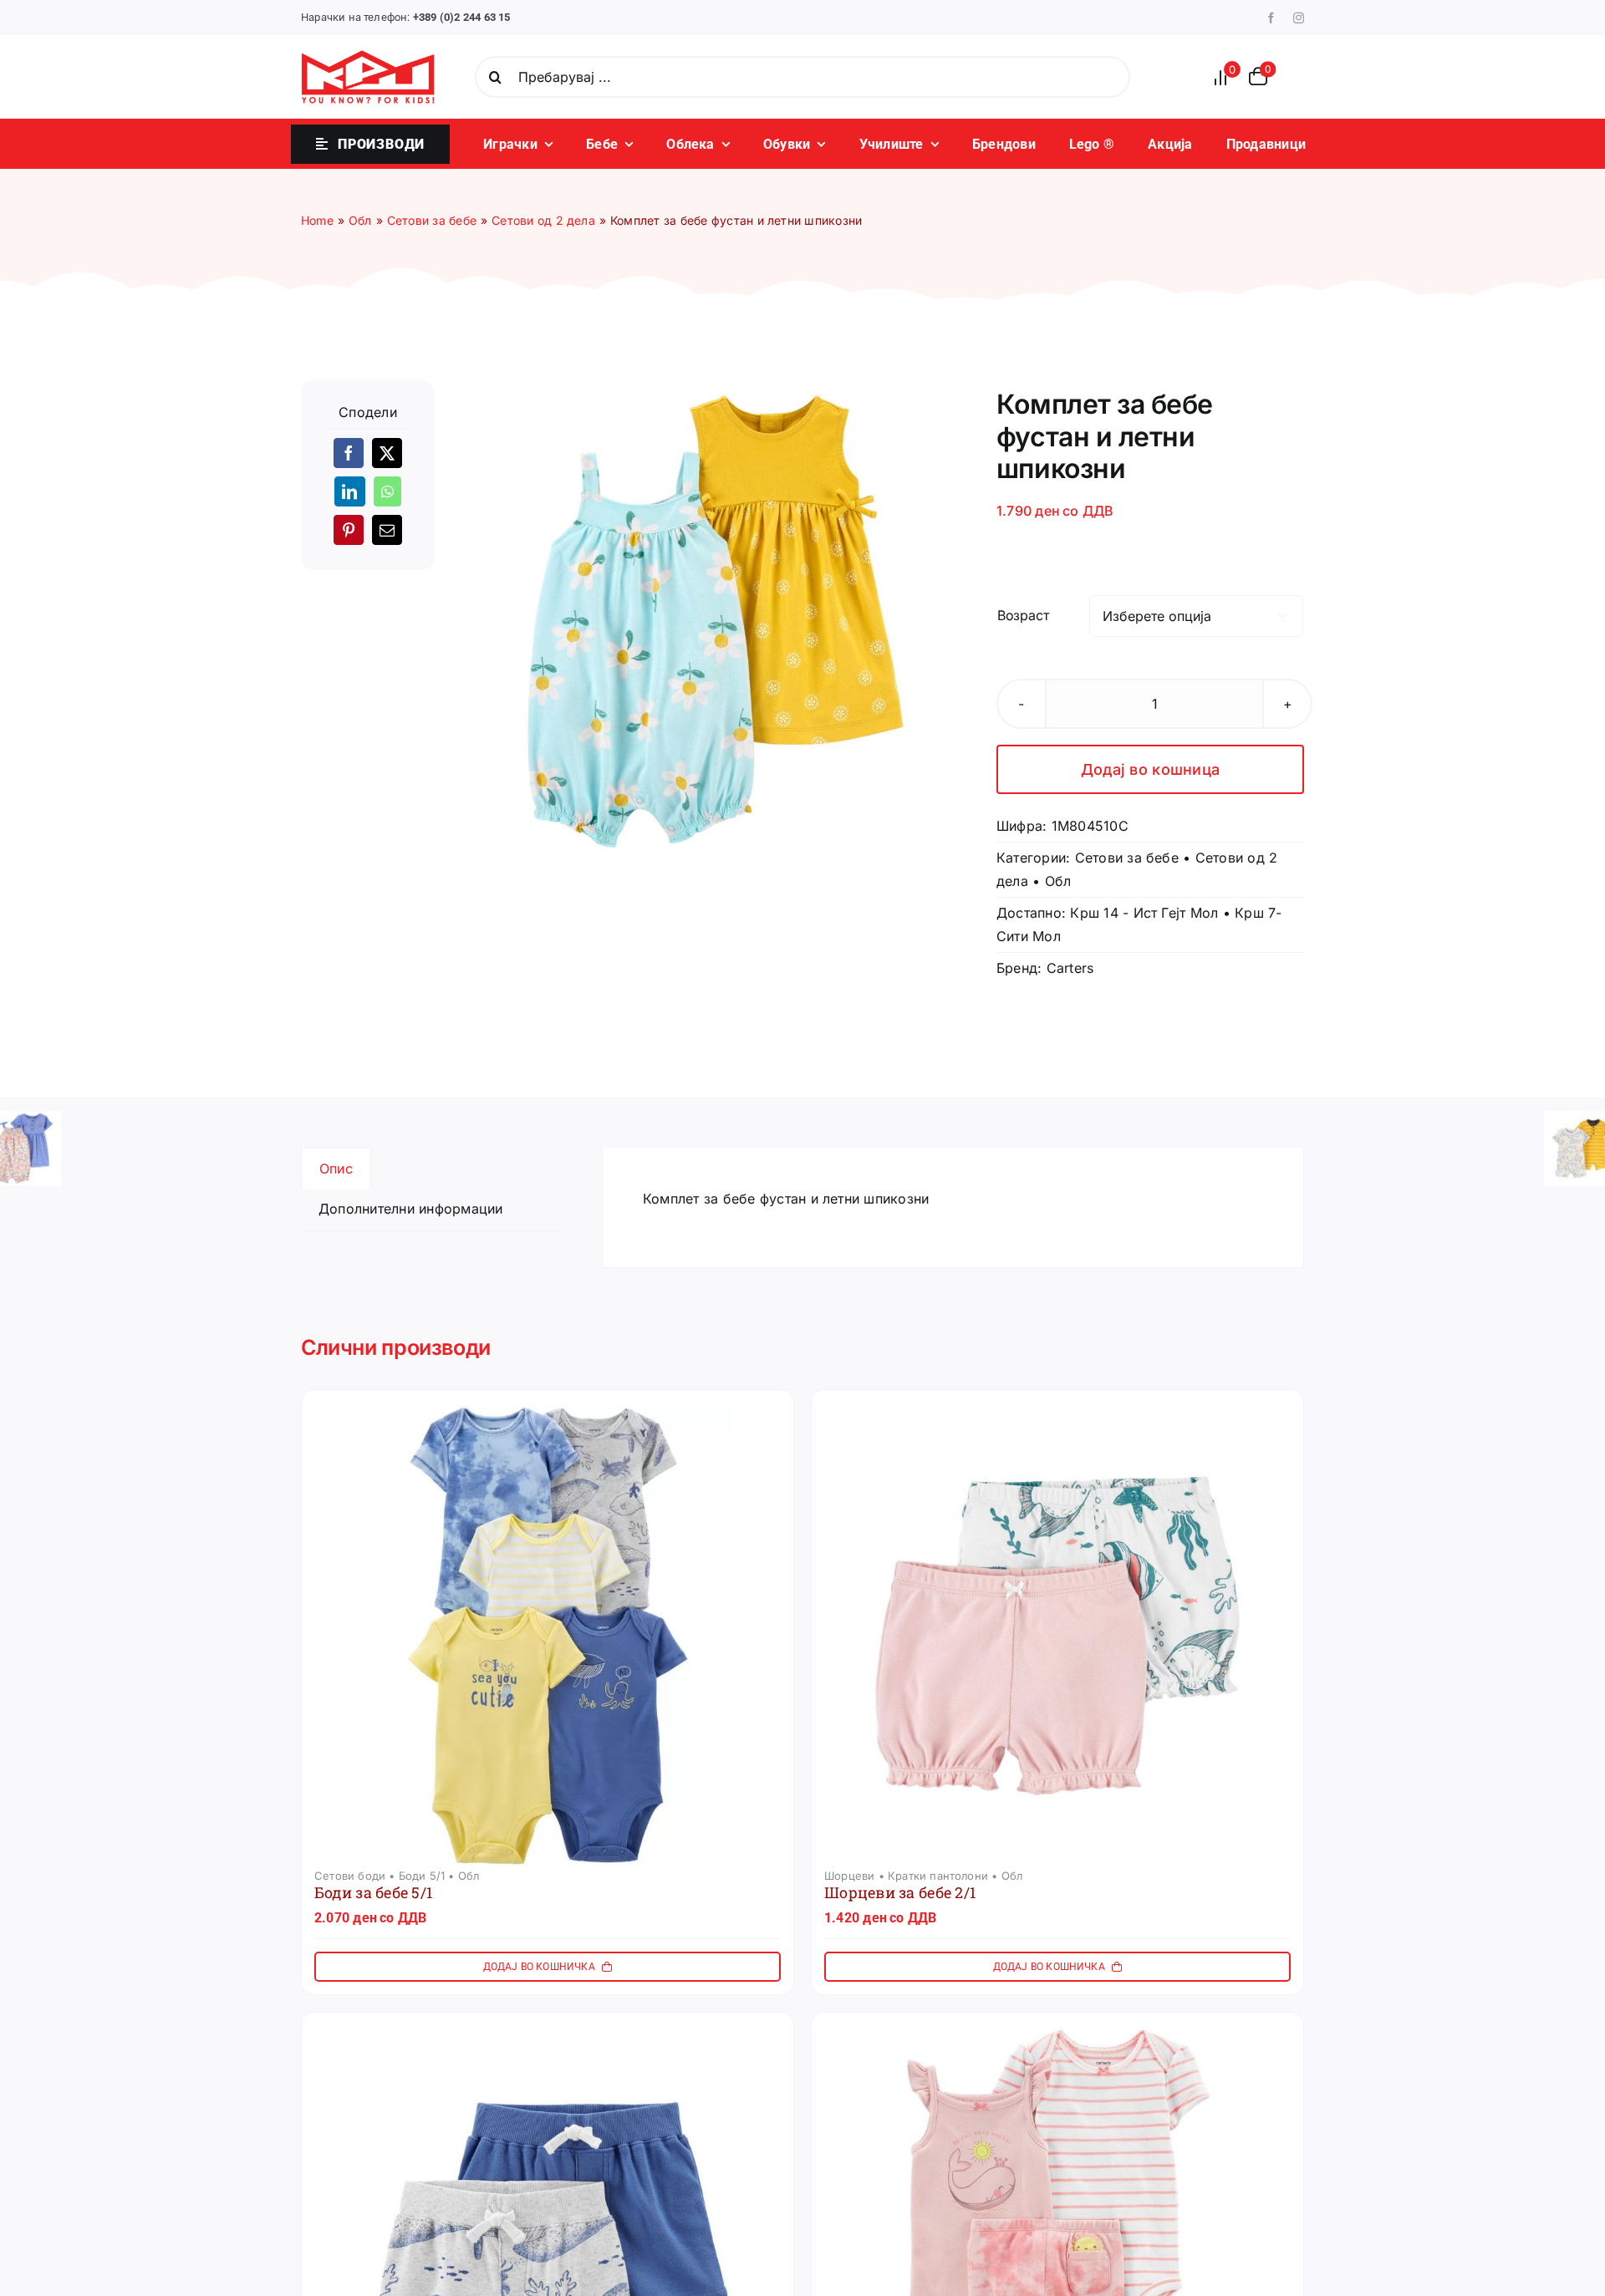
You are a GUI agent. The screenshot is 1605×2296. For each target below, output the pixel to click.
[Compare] (1225, 77)
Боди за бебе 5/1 (373, 1892)
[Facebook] (349, 453)
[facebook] (1271, 18)
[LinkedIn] (349, 491)
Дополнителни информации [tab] (411, 1209)
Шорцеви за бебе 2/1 (900, 1892)
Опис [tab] (336, 1168)
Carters (1070, 968)
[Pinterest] (349, 530)
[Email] (387, 530)
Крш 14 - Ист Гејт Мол (1144, 913)
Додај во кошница (1150, 769)
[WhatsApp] (387, 491)
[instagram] (1299, 18)
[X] (387, 453)
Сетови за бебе (1127, 858)
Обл (1058, 881)
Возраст (1023, 615)
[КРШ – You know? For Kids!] (368, 57)
